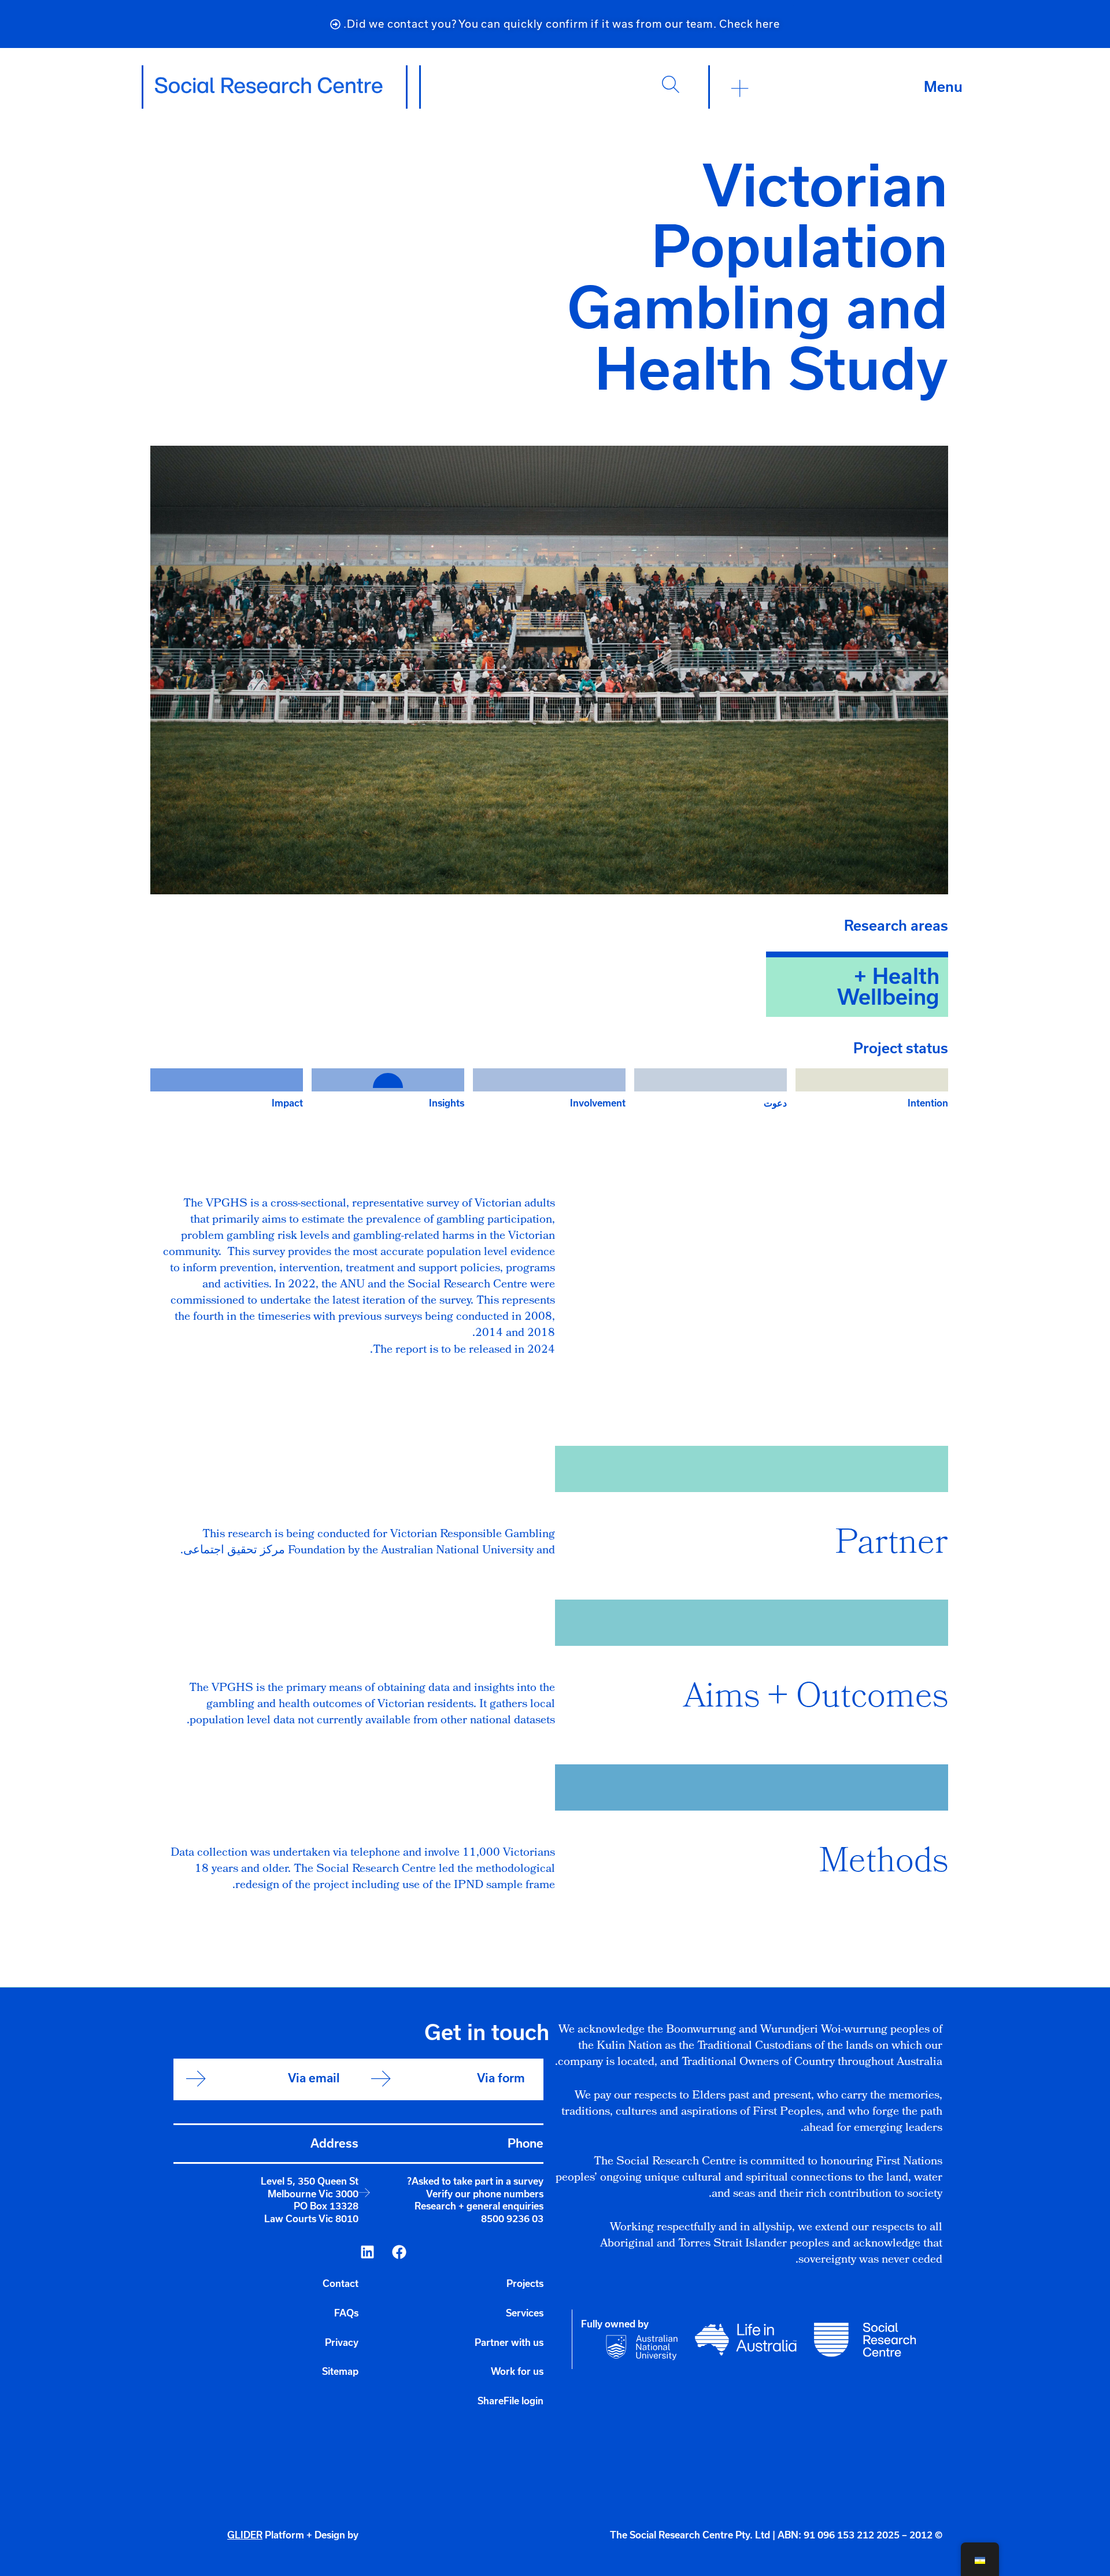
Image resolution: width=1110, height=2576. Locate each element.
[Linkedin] (367, 2252)
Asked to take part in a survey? (475, 2181)
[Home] (269, 86)
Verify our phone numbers (485, 2194)
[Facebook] (399, 2252)
